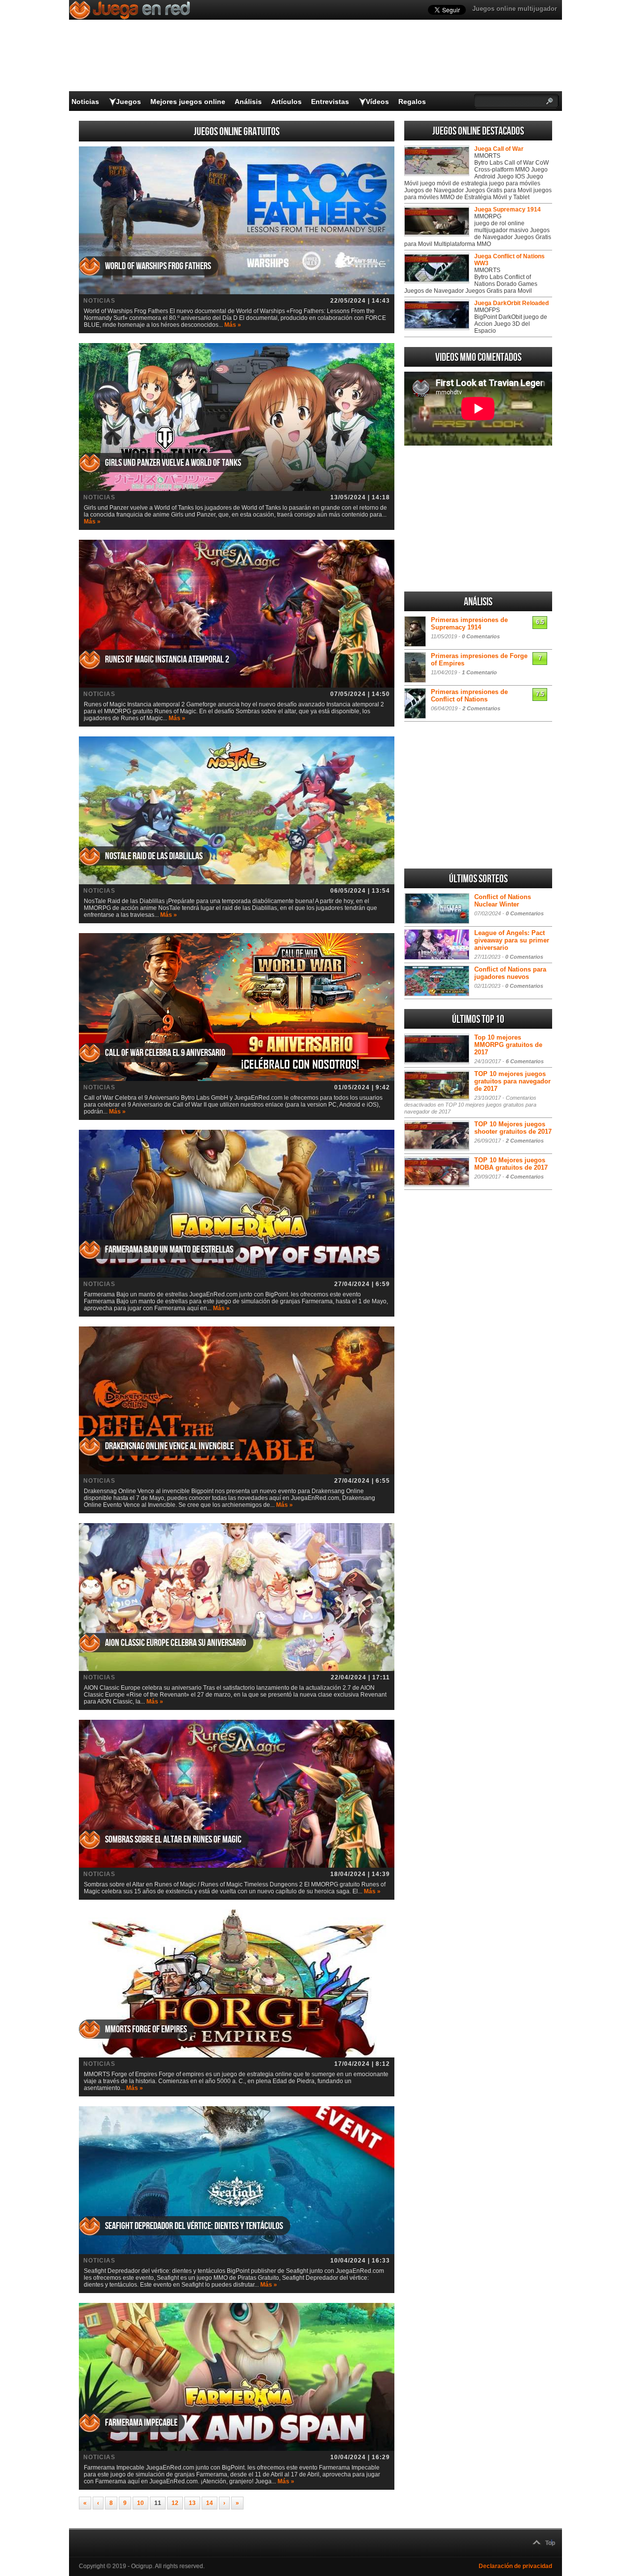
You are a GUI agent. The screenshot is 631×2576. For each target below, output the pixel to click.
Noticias (85, 102)
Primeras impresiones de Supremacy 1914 (469, 624)
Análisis (248, 102)
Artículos (286, 102)
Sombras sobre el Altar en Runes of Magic (173, 1840)
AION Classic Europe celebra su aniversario (175, 1643)
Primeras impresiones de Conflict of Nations (469, 696)
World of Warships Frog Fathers (158, 266)
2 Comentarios (481, 708)
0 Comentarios (481, 636)
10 (140, 2503)
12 (175, 2503)
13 (192, 2503)
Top (550, 2543)
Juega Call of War (499, 149)
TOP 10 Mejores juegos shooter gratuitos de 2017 (513, 1128)
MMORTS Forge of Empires (146, 2029)
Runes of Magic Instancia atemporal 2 (167, 660)
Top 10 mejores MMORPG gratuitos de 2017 (508, 1045)
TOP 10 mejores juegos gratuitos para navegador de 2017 (512, 1081)
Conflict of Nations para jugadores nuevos (510, 973)
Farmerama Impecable (141, 2423)
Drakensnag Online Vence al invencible (169, 1446)
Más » (233, 325)
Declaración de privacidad (515, 2566)
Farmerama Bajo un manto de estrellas (169, 1250)
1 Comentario (479, 672)
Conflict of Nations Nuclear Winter (503, 901)
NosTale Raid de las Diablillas (154, 856)
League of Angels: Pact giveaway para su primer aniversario (512, 940)
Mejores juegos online (188, 102)
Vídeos (377, 102)
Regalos (412, 102)
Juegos (128, 102)
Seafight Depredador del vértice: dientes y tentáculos (194, 2226)
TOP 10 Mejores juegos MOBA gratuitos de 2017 (511, 1164)
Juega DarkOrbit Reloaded (511, 303)
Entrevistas (330, 102)
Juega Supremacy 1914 (508, 209)
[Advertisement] (478, 519)
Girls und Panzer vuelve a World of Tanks (173, 463)
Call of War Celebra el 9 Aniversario (165, 1053)
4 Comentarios (525, 1177)
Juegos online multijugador (515, 9)
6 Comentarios (525, 1061)
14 (210, 2503)
